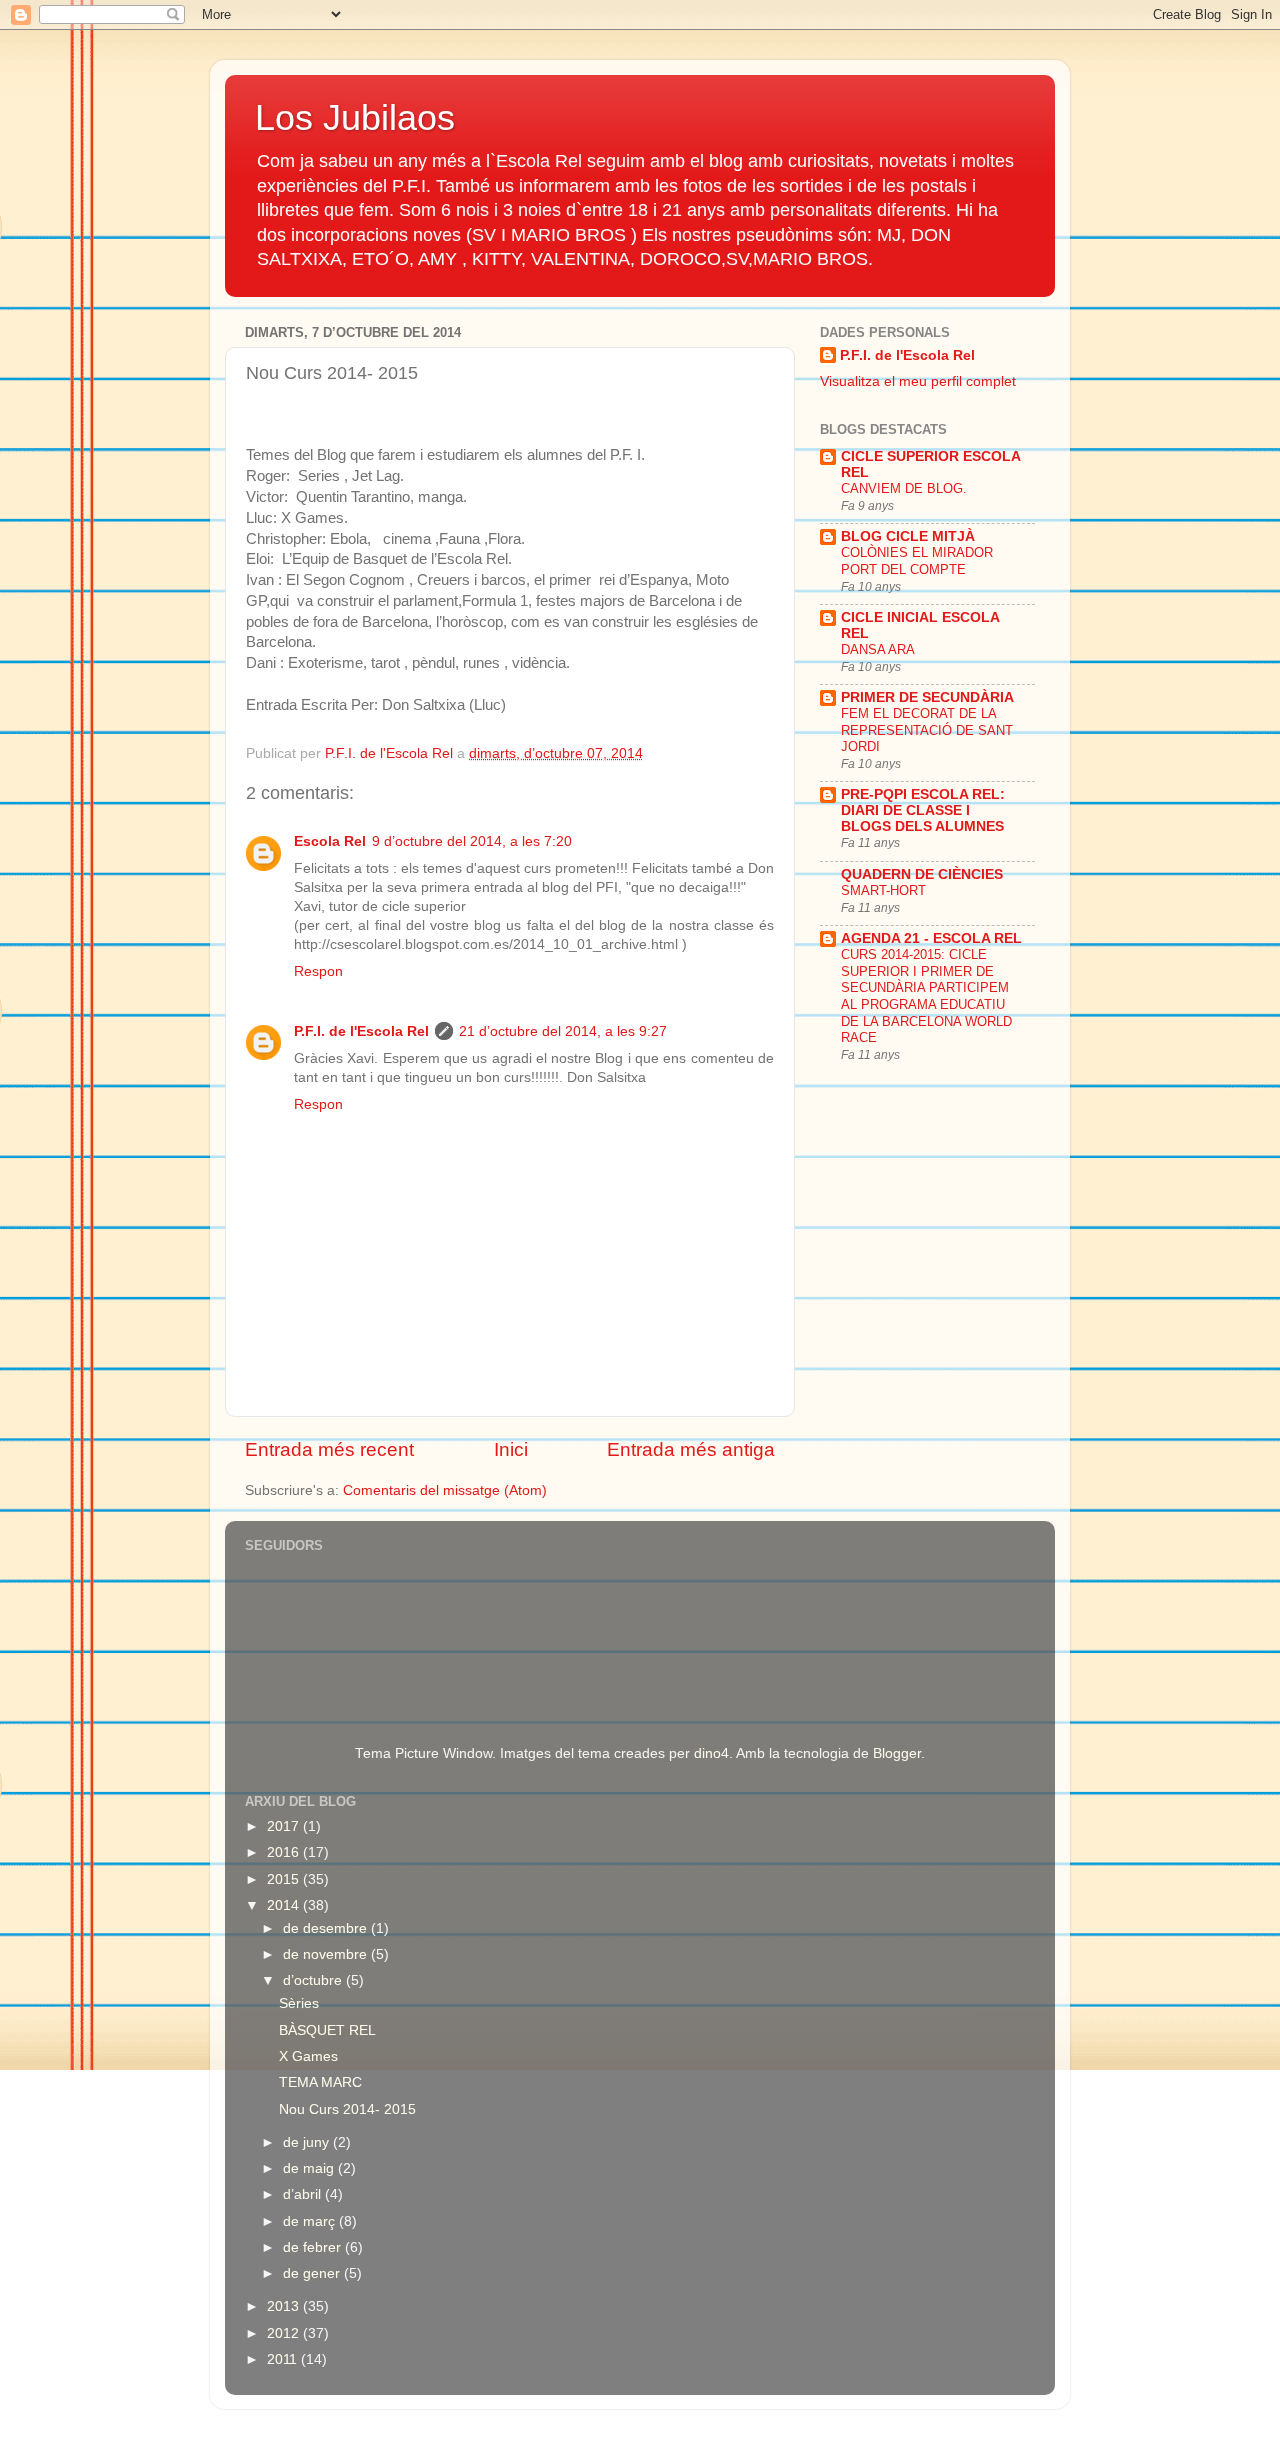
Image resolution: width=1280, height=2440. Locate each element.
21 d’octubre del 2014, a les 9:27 (563, 1031)
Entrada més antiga (691, 1449)
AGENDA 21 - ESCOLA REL (931, 938)
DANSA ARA (878, 649)
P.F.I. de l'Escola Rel (361, 1031)
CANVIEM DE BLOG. (904, 488)
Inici (511, 1449)
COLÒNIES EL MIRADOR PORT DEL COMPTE (917, 561)
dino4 (711, 1753)
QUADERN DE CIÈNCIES (922, 874)
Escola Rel (330, 841)
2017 (285, 1826)
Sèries (299, 2003)
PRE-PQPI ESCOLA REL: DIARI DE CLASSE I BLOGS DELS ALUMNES (923, 810)
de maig (310, 2168)
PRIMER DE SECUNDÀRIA (927, 697)
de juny (308, 2142)
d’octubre (314, 1980)
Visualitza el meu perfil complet (918, 381)
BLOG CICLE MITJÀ (908, 536)
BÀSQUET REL (327, 2030)
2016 (285, 1852)
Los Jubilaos (355, 117)
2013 (285, 2306)
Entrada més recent (329, 1449)
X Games (308, 2056)
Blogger (897, 1753)
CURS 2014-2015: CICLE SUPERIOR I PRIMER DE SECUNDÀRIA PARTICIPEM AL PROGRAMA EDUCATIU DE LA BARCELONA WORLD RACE (926, 996)
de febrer (314, 2247)
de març (311, 2221)
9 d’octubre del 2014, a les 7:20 (472, 841)
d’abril (304, 2194)
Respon (318, 971)
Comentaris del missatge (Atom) (445, 1490)
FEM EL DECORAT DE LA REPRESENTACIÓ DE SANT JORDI (927, 730)
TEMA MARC (320, 2082)
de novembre (327, 1954)
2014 (285, 1905)
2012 (285, 2333)
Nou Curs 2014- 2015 (347, 2109)
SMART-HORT (883, 890)
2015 (285, 1879)
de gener (313, 2273)
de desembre (327, 1928)
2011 (284, 2359)
